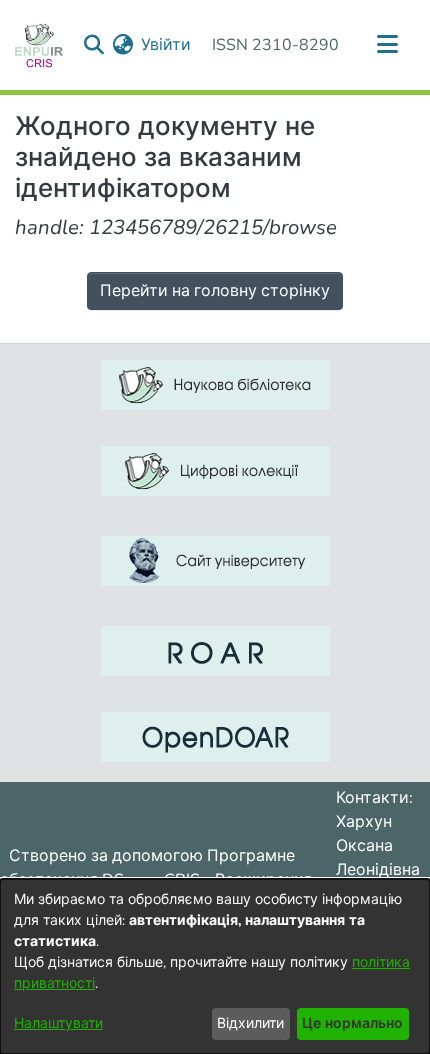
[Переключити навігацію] (387, 45)
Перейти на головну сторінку (215, 291)
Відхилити (250, 1023)
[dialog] (215, 966)
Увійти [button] (167, 45)
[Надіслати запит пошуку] (93, 45)
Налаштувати (58, 1023)
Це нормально (352, 1023)
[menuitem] (122, 45)
